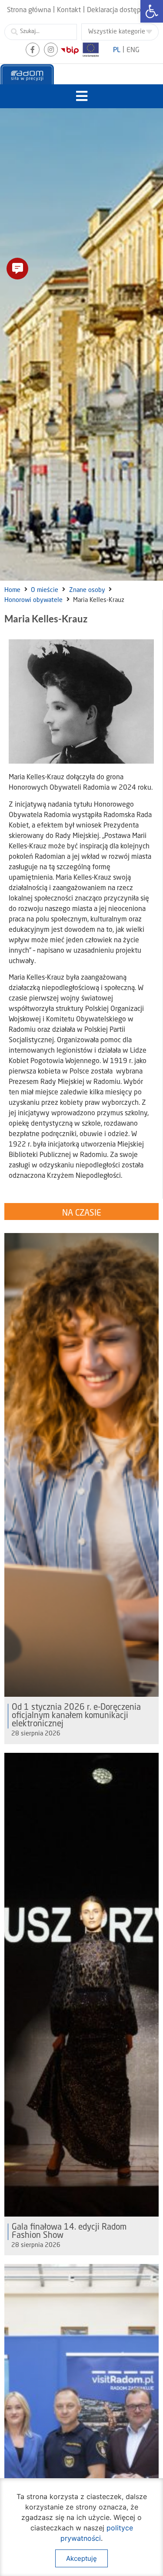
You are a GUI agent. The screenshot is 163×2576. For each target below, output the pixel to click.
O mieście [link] (45, 590)
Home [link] (12, 590)
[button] (81, 96)
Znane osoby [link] (87, 590)
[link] (152, 11)
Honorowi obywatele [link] (33, 600)
